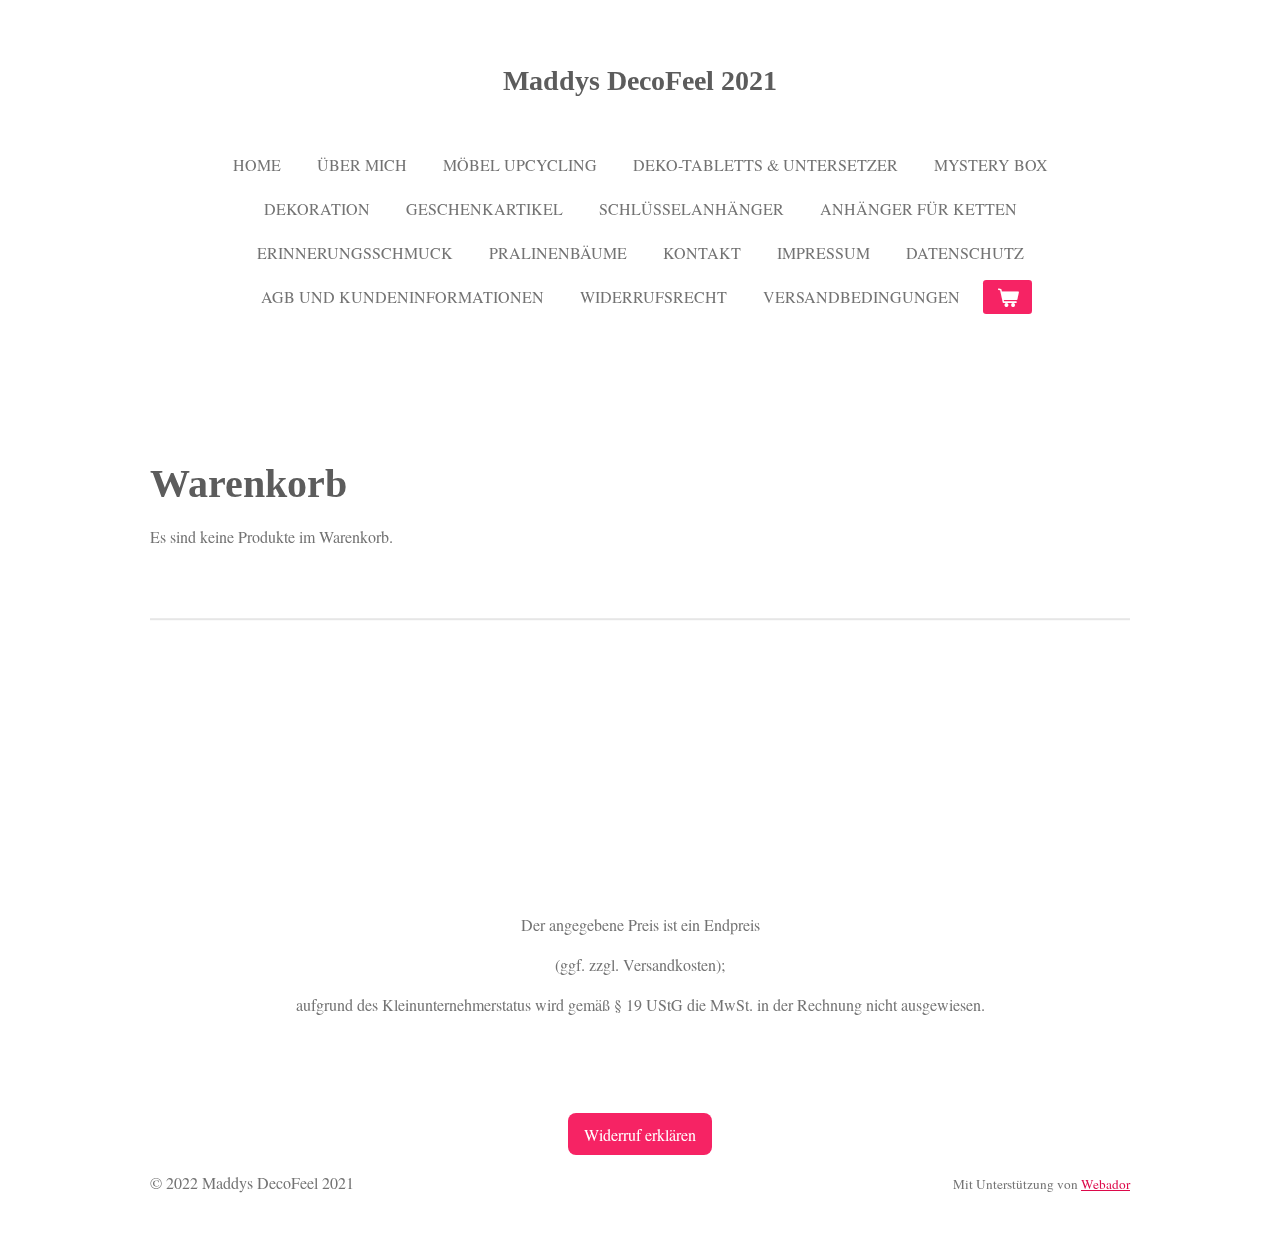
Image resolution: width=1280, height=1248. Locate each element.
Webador (1105, 1184)
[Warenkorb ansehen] (1007, 297)
